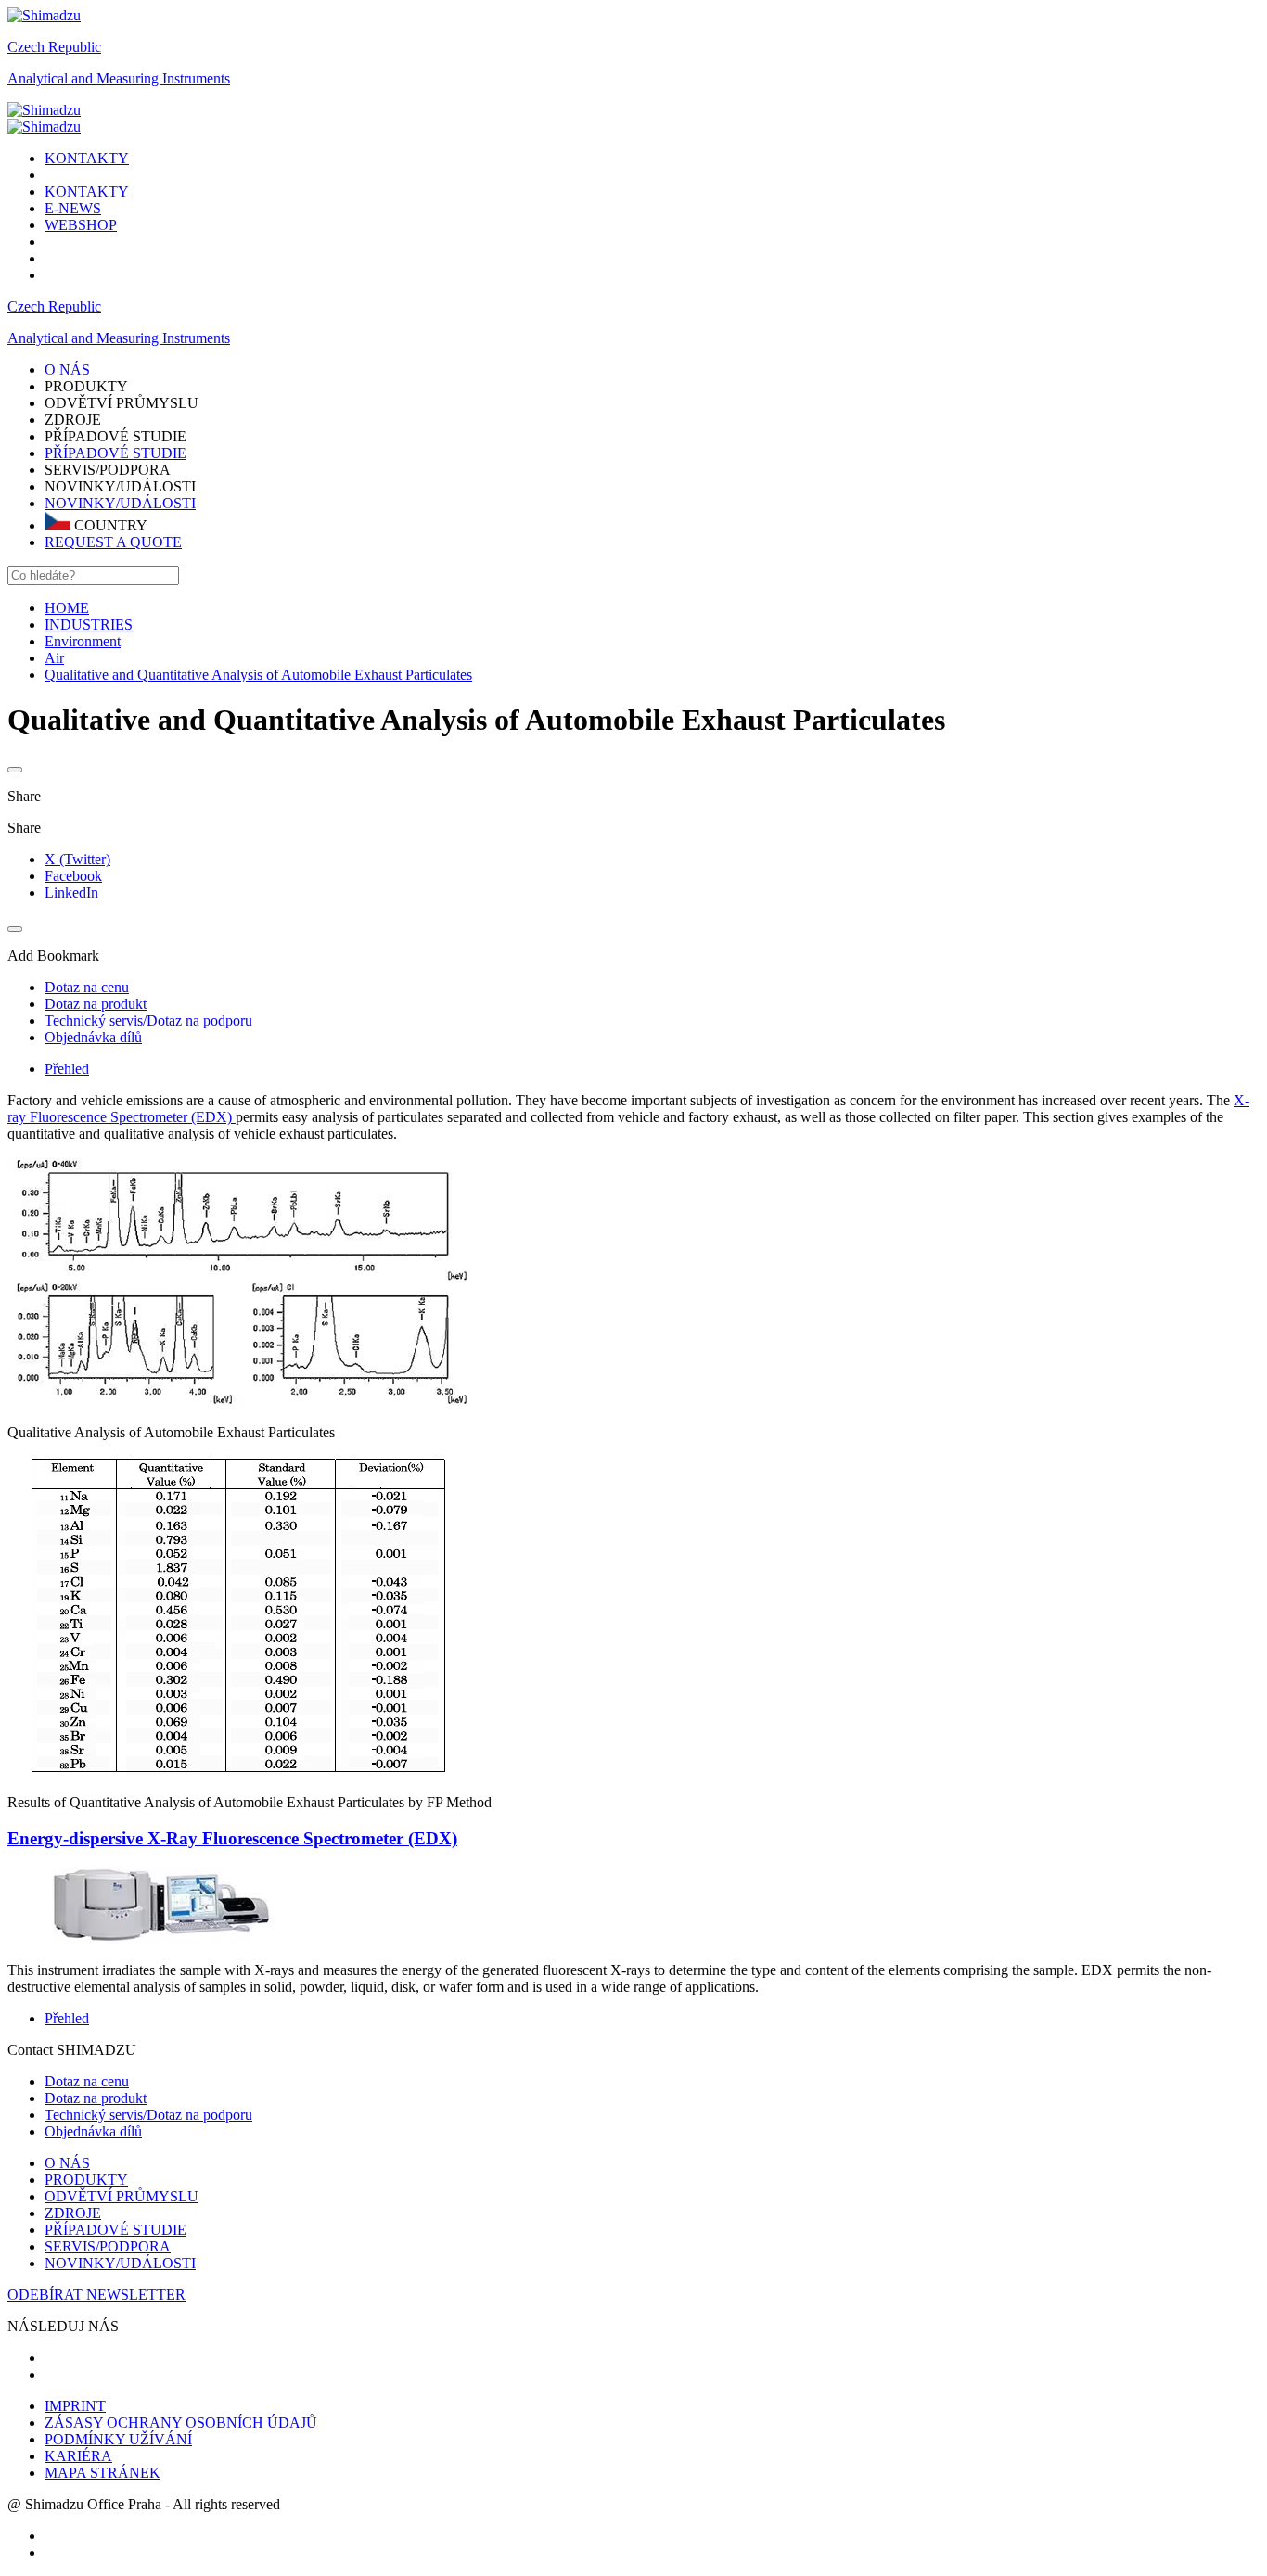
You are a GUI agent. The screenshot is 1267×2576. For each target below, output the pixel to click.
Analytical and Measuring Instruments (119, 78)
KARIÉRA (78, 2456)
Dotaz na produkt (96, 2098)
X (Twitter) (77, 859)
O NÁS (67, 2163)
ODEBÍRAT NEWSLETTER (96, 2295)
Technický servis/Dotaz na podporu (148, 2115)
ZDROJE (73, 2213)
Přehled (67, 1069)
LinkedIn (71, 893)
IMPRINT (75, 2406)
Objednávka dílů (93, 2131)
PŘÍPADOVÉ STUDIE (115, 453)
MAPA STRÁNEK (102, 2473)
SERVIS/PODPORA (108, 2246)
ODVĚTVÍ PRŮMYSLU (122, 2196)
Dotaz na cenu (87, 2081)
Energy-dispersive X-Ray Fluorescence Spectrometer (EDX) (232, 1838)
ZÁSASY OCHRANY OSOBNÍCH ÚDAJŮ (181, 2423)
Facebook (73, 876)
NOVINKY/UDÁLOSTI (120, 503)
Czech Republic (54, 47)
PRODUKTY (86, 2180)
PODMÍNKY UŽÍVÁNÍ (118, 2439)
